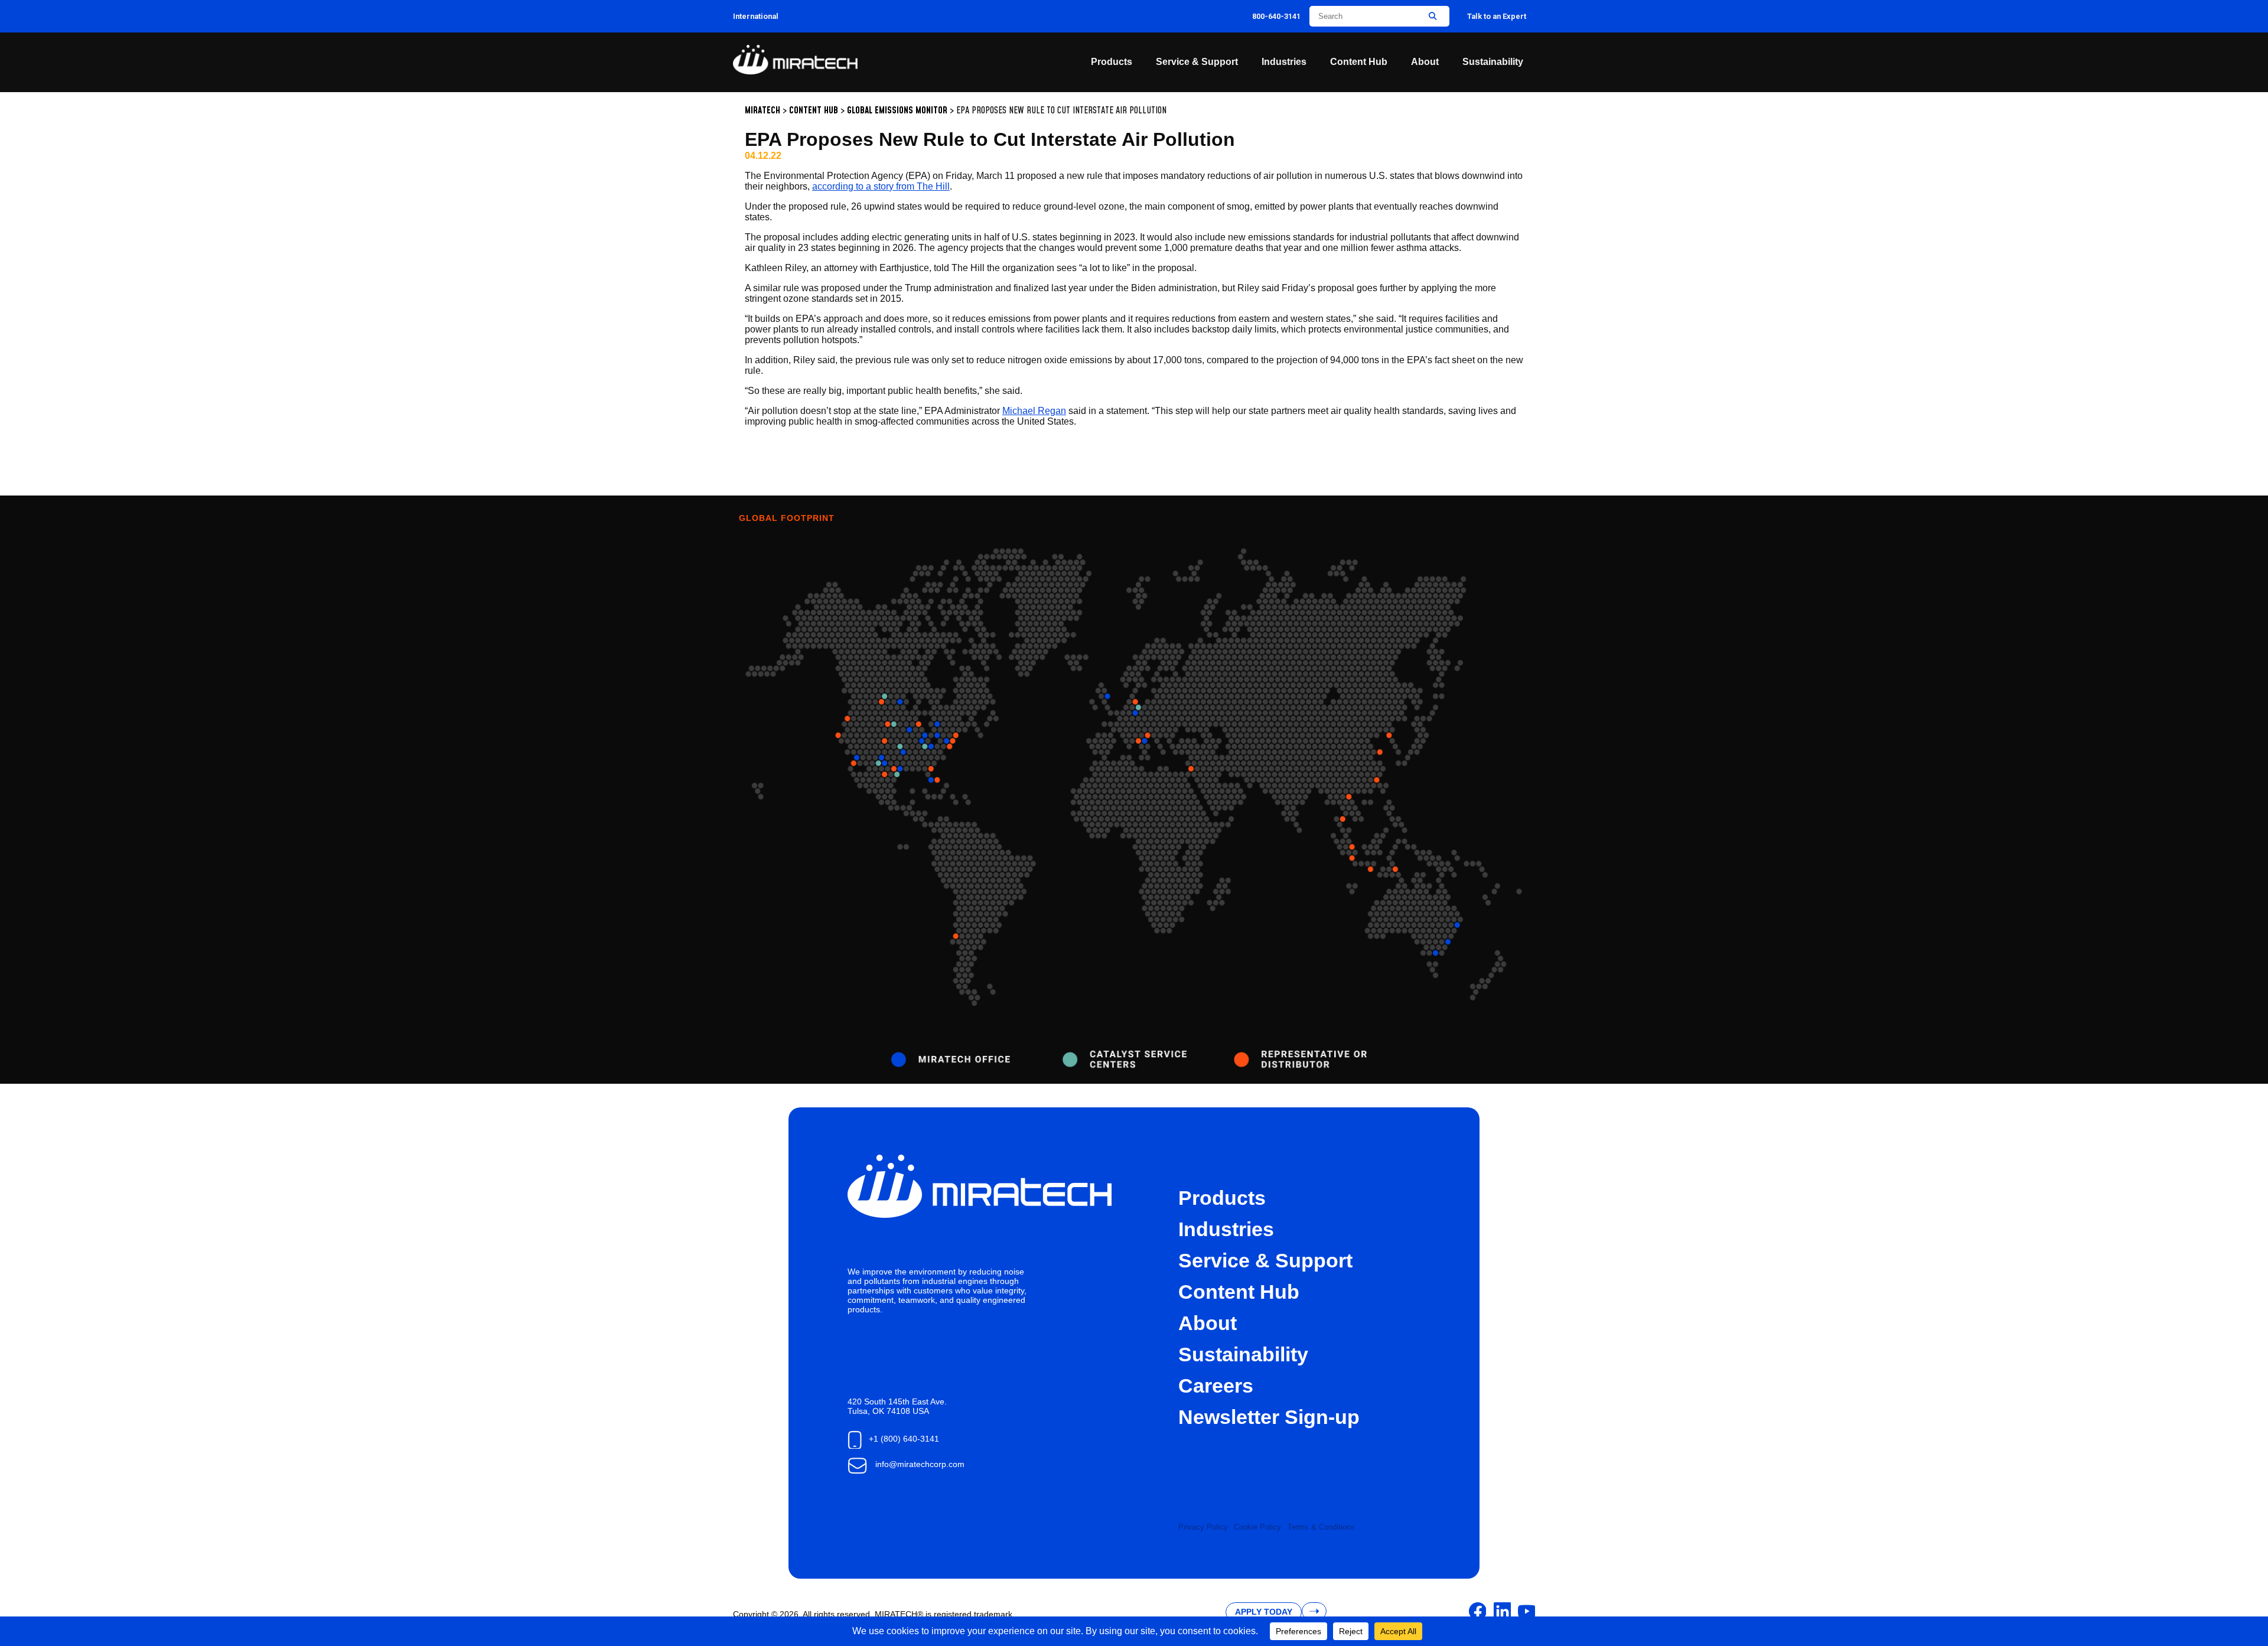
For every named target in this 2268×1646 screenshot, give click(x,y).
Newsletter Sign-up (1269, 1417)
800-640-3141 (1276, 16)
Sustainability (1493, 62)
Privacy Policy (1203, 1527)
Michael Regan (1034, 411)
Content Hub (1359, 62)
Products (1112, 62)
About (1425, 62)
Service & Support (1197, 62)
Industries (1284, 62)
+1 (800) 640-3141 (904, 1439)
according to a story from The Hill (881, 186)
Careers (1216, 1386)
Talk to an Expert (1497, 16)
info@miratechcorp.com (920, 1464)
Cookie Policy (1257, 1527)
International (756, 16)
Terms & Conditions (1321, 1527)
